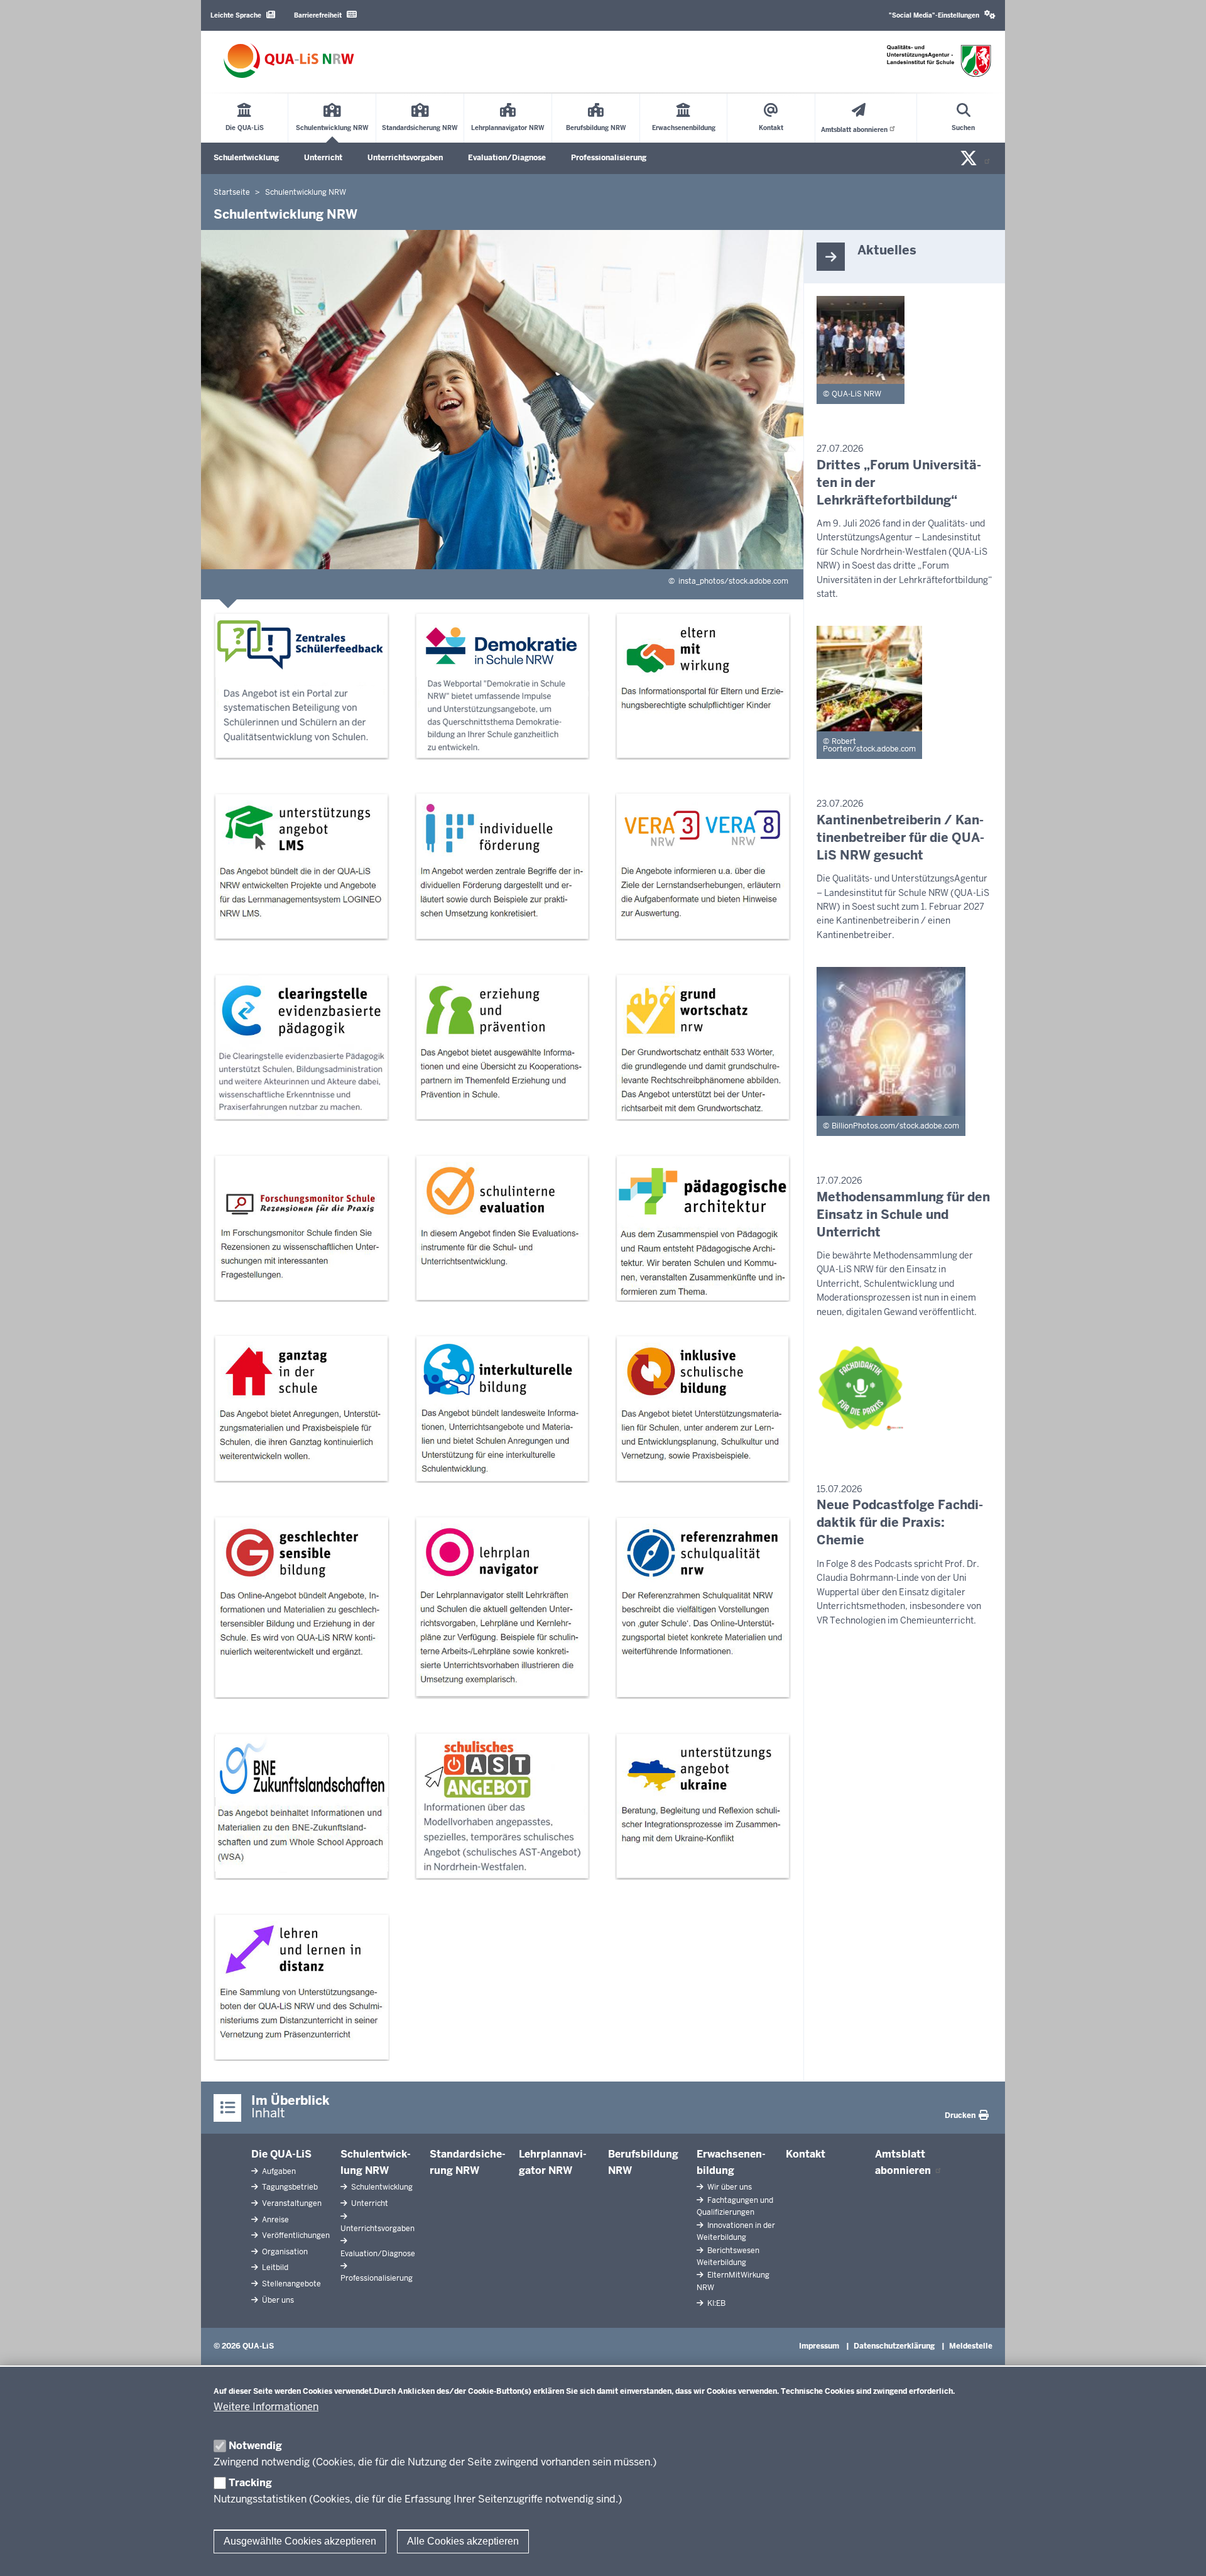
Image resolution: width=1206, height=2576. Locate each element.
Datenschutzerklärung (894, 2346)
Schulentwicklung (246, 158)
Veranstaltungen (291, 2203)
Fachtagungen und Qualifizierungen (735, 2206)
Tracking (250, 2483)
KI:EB (715, 2303)
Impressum (819, 2346)
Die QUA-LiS (281, 2154)
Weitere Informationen (266, 2407)
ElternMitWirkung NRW (733, 2281)
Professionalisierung (609, 158)
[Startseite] (289, 61)
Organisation (284, 2252)
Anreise (274, 2220)
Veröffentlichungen (295, 2235)
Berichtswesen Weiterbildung (728, 2257)
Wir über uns (729, 2187)
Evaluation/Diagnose (507, 158)
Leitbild (274, 2268)
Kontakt (806, 2154)
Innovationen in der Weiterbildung (736, 2231)
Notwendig (255, 2446)
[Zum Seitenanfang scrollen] (1181, 2553)
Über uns (277, 2300)
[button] (942, 15)
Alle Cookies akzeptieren (463, 2541)
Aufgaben (278, 2171)
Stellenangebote (291, 2284)
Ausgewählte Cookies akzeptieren (300, 2541)
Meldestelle (971, 2346)
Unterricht (323, 158)
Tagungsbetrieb (289, 2187)
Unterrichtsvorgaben (405, 158)
